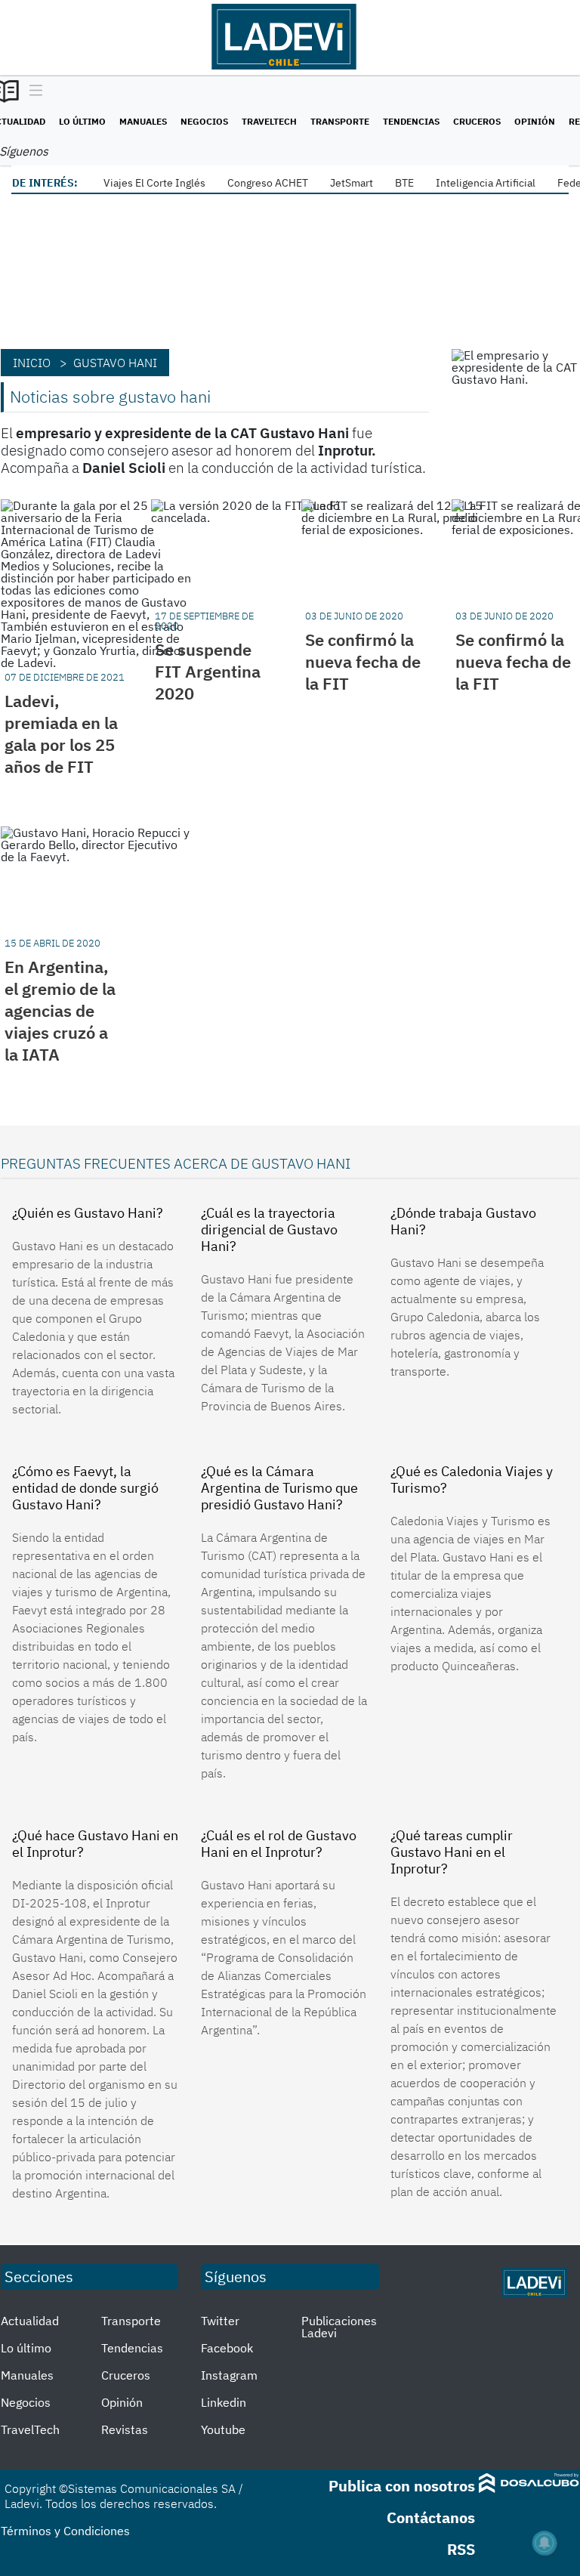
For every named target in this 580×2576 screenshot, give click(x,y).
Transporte (340, 121)
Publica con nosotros (402, 2486)
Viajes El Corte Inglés (154, 183)
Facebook (227, 2348)
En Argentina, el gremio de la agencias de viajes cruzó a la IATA (60, 1010)
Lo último (82, 121)
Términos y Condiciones (65, 2531)
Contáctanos (431, 2517)
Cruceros (477, 121)
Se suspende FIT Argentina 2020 (208, 671)
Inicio (32, 363)
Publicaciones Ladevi (339, 2327)
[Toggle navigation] (32, 91)
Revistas (125, 2429)
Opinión (535, 121)
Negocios (204, 121)
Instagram (229, 2375)
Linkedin (224, 2402)
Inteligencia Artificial (486, 183)
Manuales (143, 121)
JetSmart (352, 183)
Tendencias (411, 121)
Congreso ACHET (268, 183)
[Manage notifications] (545, 2543)
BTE (404, 183)
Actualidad (30, 2321)
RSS (461, 2549)
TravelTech (269, 121)
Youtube (223, 2429)
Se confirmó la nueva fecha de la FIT (363, 661)
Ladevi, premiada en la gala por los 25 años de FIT (61, 734)
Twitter (220, 2321)
